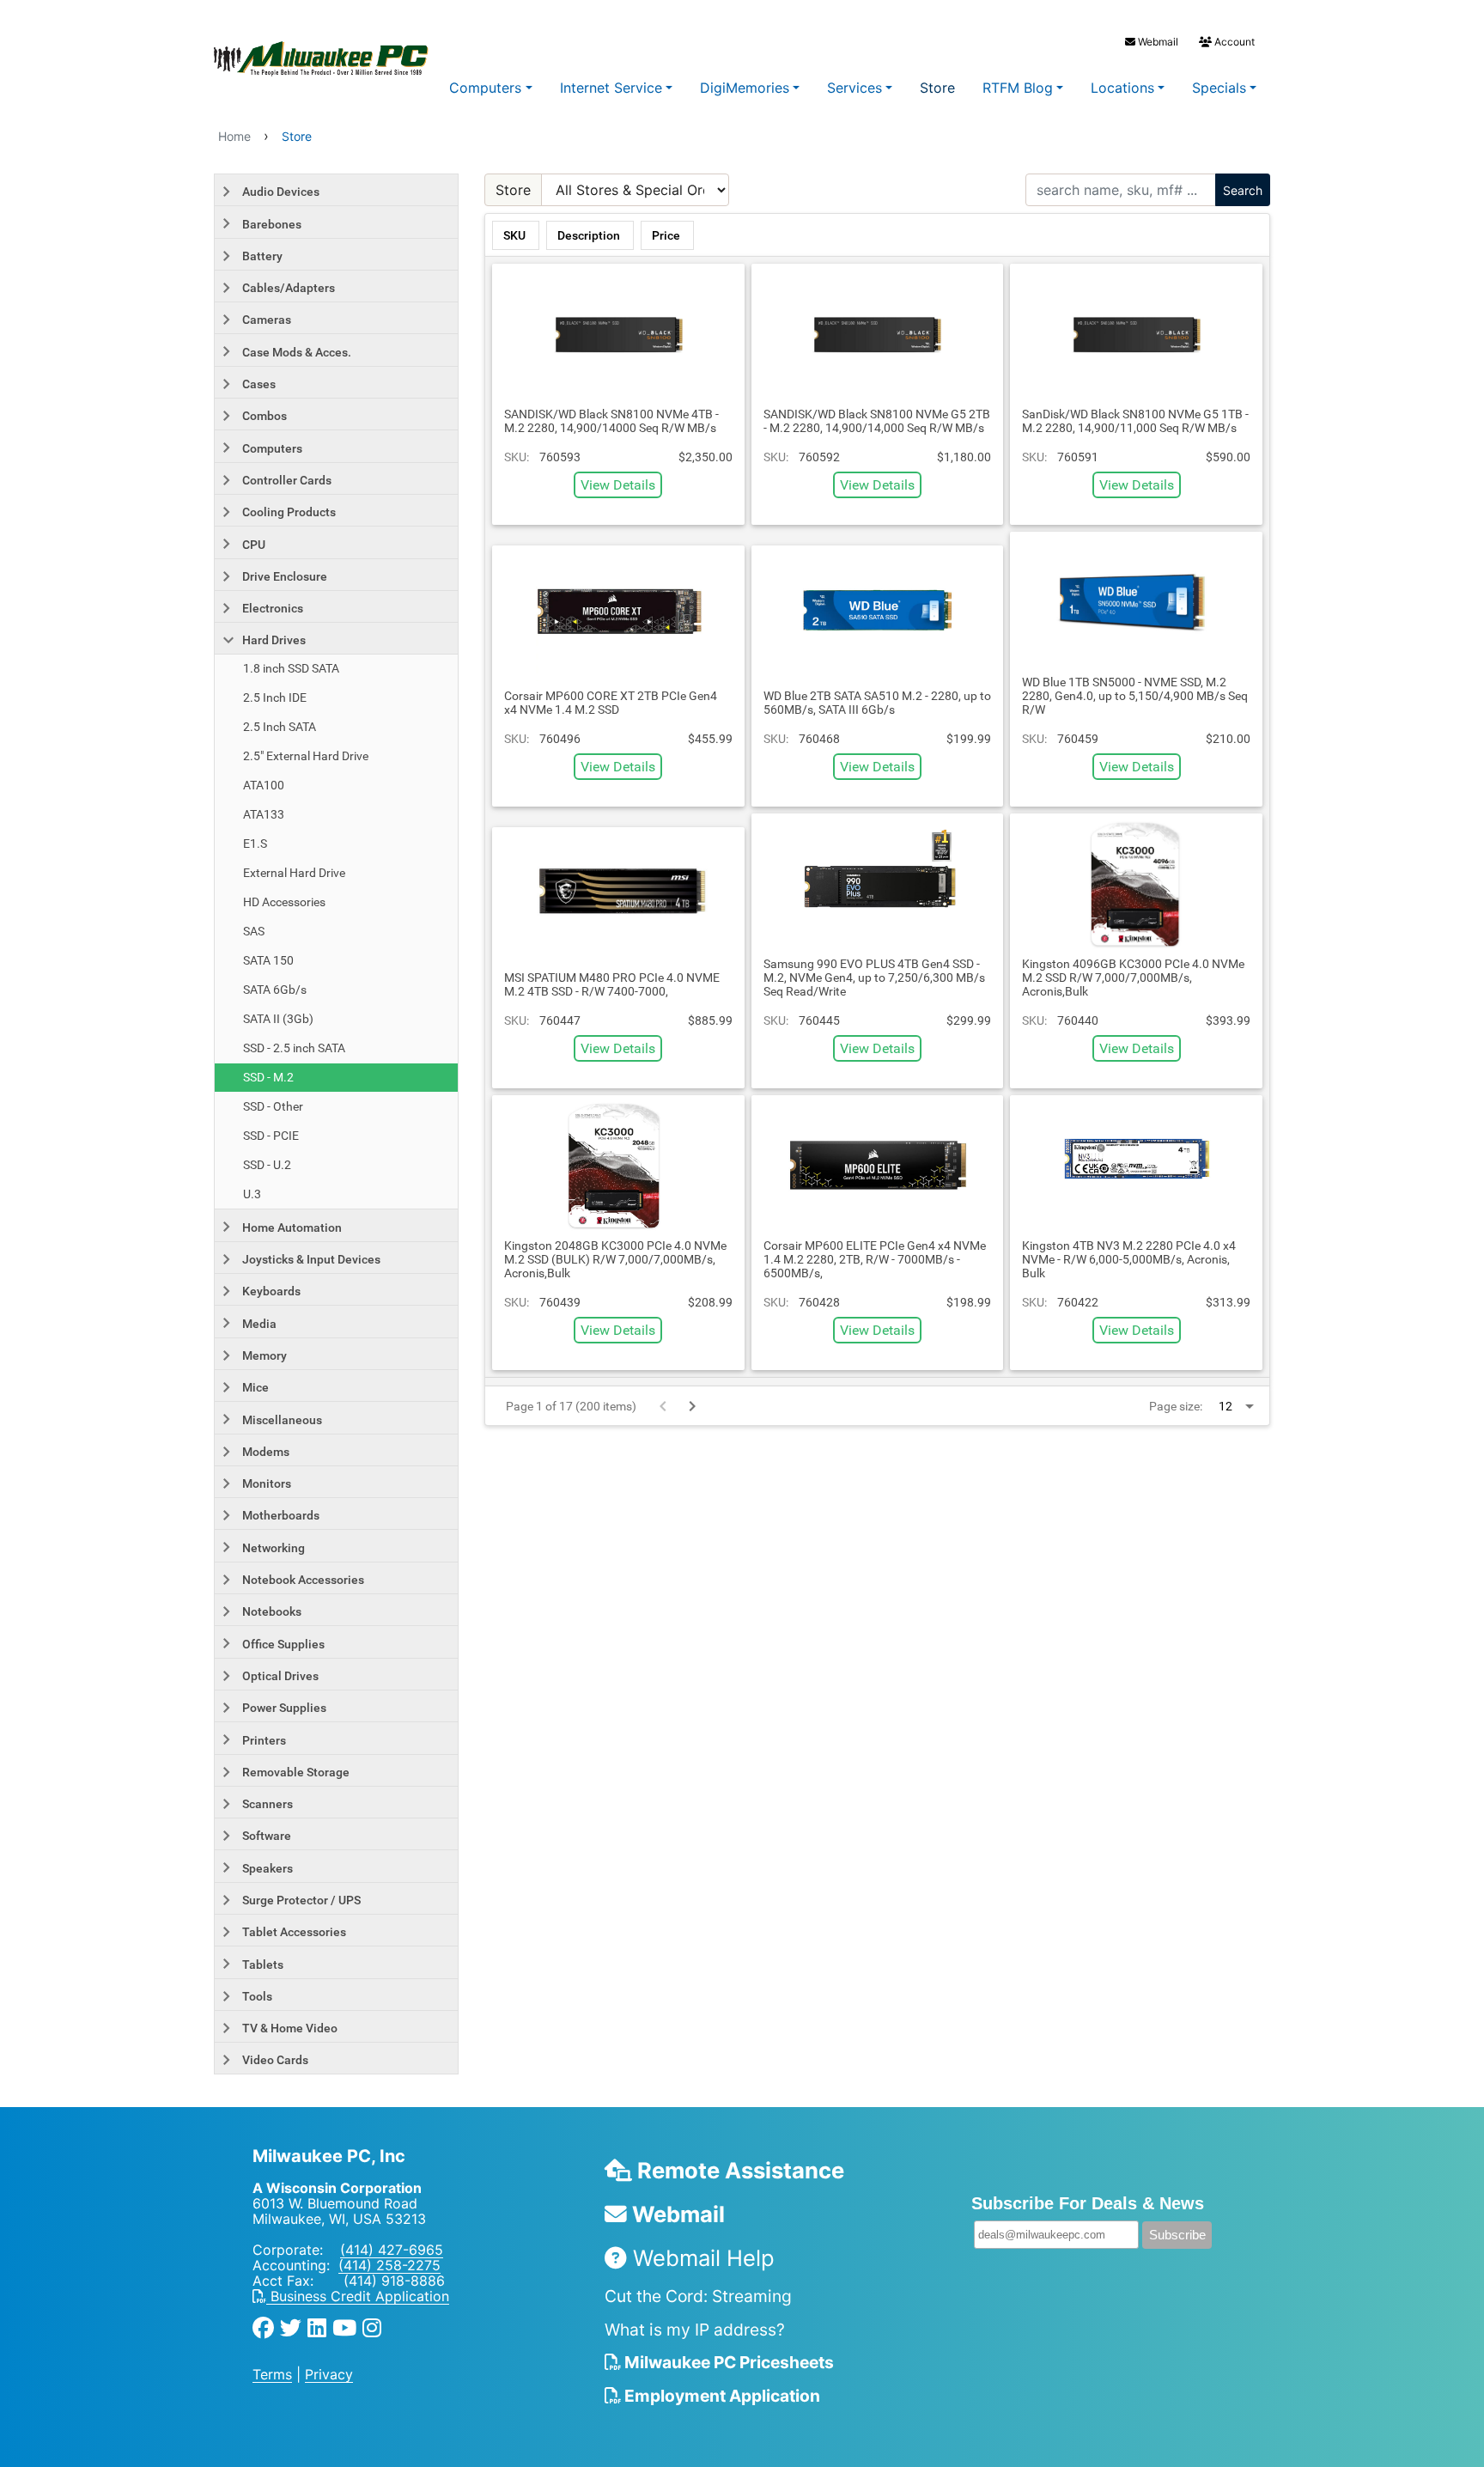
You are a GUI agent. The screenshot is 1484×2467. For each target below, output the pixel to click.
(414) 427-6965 (392, 2250)
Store (937, 88)
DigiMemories (745, 88)
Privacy (329, 2374)
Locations (1122, 88)
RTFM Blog (1018, 88)
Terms (272, 2374)
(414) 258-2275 (389, 2265)
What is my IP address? (695, 2330)
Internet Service (611, 88)
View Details (618, 485)
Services (855, 88)
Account (1233, 42)
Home (234, 136)
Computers (485, 88)
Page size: (1176, 1406)
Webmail (1157, 42)
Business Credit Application (358, 2296)
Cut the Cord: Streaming (698, 2296)
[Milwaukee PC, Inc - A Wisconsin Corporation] (287, 59)
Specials (1219, 88)
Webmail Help (701, 2258)
